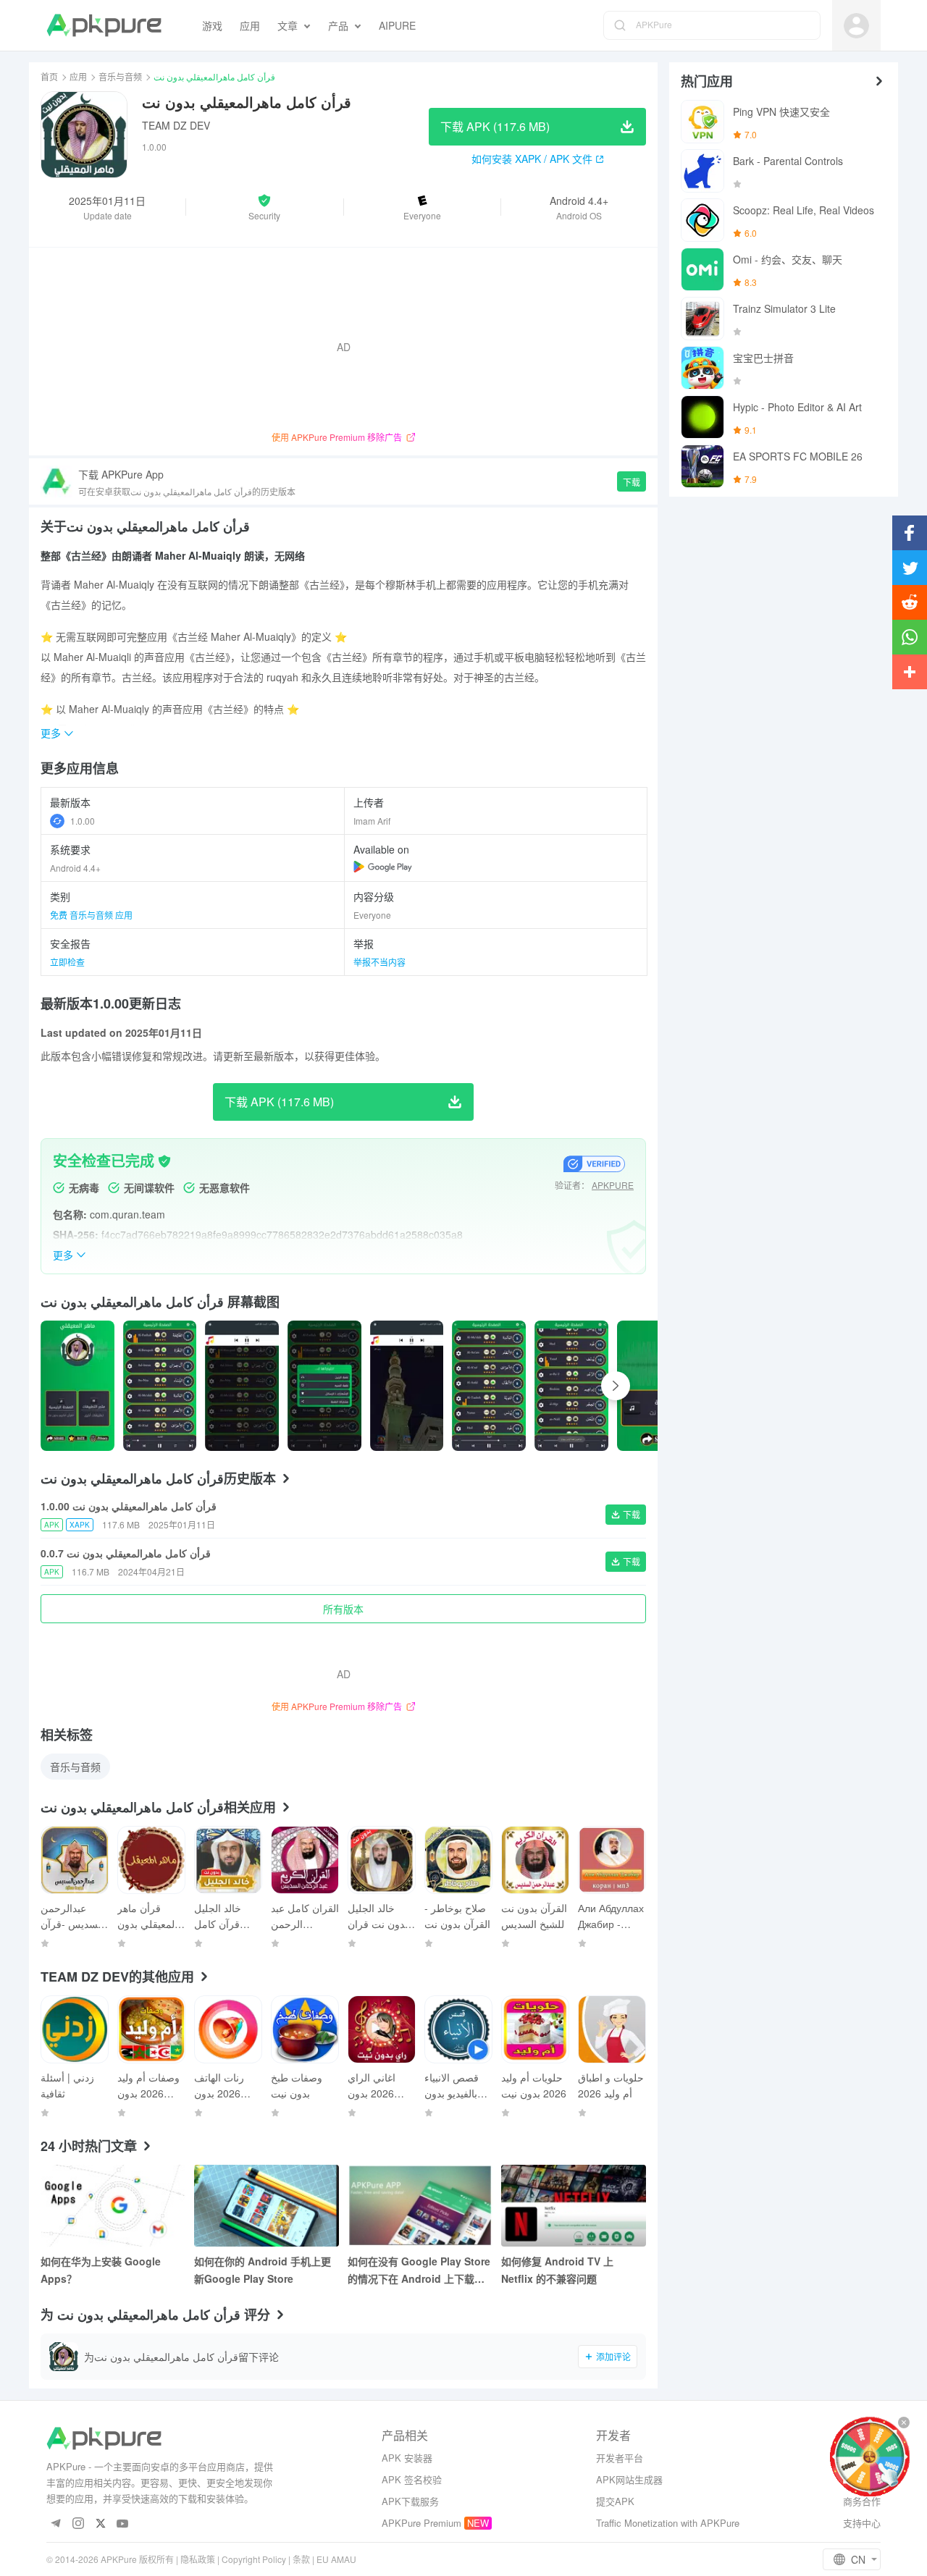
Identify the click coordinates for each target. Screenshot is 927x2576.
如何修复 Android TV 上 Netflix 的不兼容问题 (557, 2270)
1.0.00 (83, 821)
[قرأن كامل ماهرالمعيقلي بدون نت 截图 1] (160, 1386)
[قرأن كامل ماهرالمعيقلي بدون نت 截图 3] (324, 1386)
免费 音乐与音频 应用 (91, 915)
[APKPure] (104, 25)
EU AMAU (336, 2559)
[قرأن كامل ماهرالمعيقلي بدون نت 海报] (77, 1386)
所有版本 (343, 1609)
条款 (301, 2559)
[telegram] (55, 2524)
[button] (264, 207)
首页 (49, 76)
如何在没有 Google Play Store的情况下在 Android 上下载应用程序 (419, 2270)
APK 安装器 (407, 2458)
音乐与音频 (120, 76)
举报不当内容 (379, 962)
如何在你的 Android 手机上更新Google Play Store (263, 2270)
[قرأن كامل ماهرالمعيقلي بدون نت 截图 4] (407, 1386)
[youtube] (123, 2524)
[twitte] (100, 2524)
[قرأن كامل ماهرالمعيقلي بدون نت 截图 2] (242, 1386)
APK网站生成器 (629, 2479)
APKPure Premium (421, 2523)
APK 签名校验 (412, 2479)
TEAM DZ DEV (176, 125)
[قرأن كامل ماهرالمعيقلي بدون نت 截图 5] (489, 1386)
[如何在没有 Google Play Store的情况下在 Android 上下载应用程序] (420, 2206)
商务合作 (862, 2501)
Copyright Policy (254, 2559)
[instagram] (78, 2524)
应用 (78, 76)
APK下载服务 (410, 2501)
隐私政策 (198, 2559)
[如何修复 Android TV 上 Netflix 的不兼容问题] (574, 2206)
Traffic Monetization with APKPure (668, 2523)
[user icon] (856, 26)
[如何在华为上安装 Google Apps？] (113, 2206)
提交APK (615, 2501)
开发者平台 (620, 2458)
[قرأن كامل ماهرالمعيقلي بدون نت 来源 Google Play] (383, 867)
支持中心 (862, 2523)
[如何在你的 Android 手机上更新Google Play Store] (267, 2206)
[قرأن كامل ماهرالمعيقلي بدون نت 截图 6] (571, 1386)
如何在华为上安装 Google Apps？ (101, 2270)
